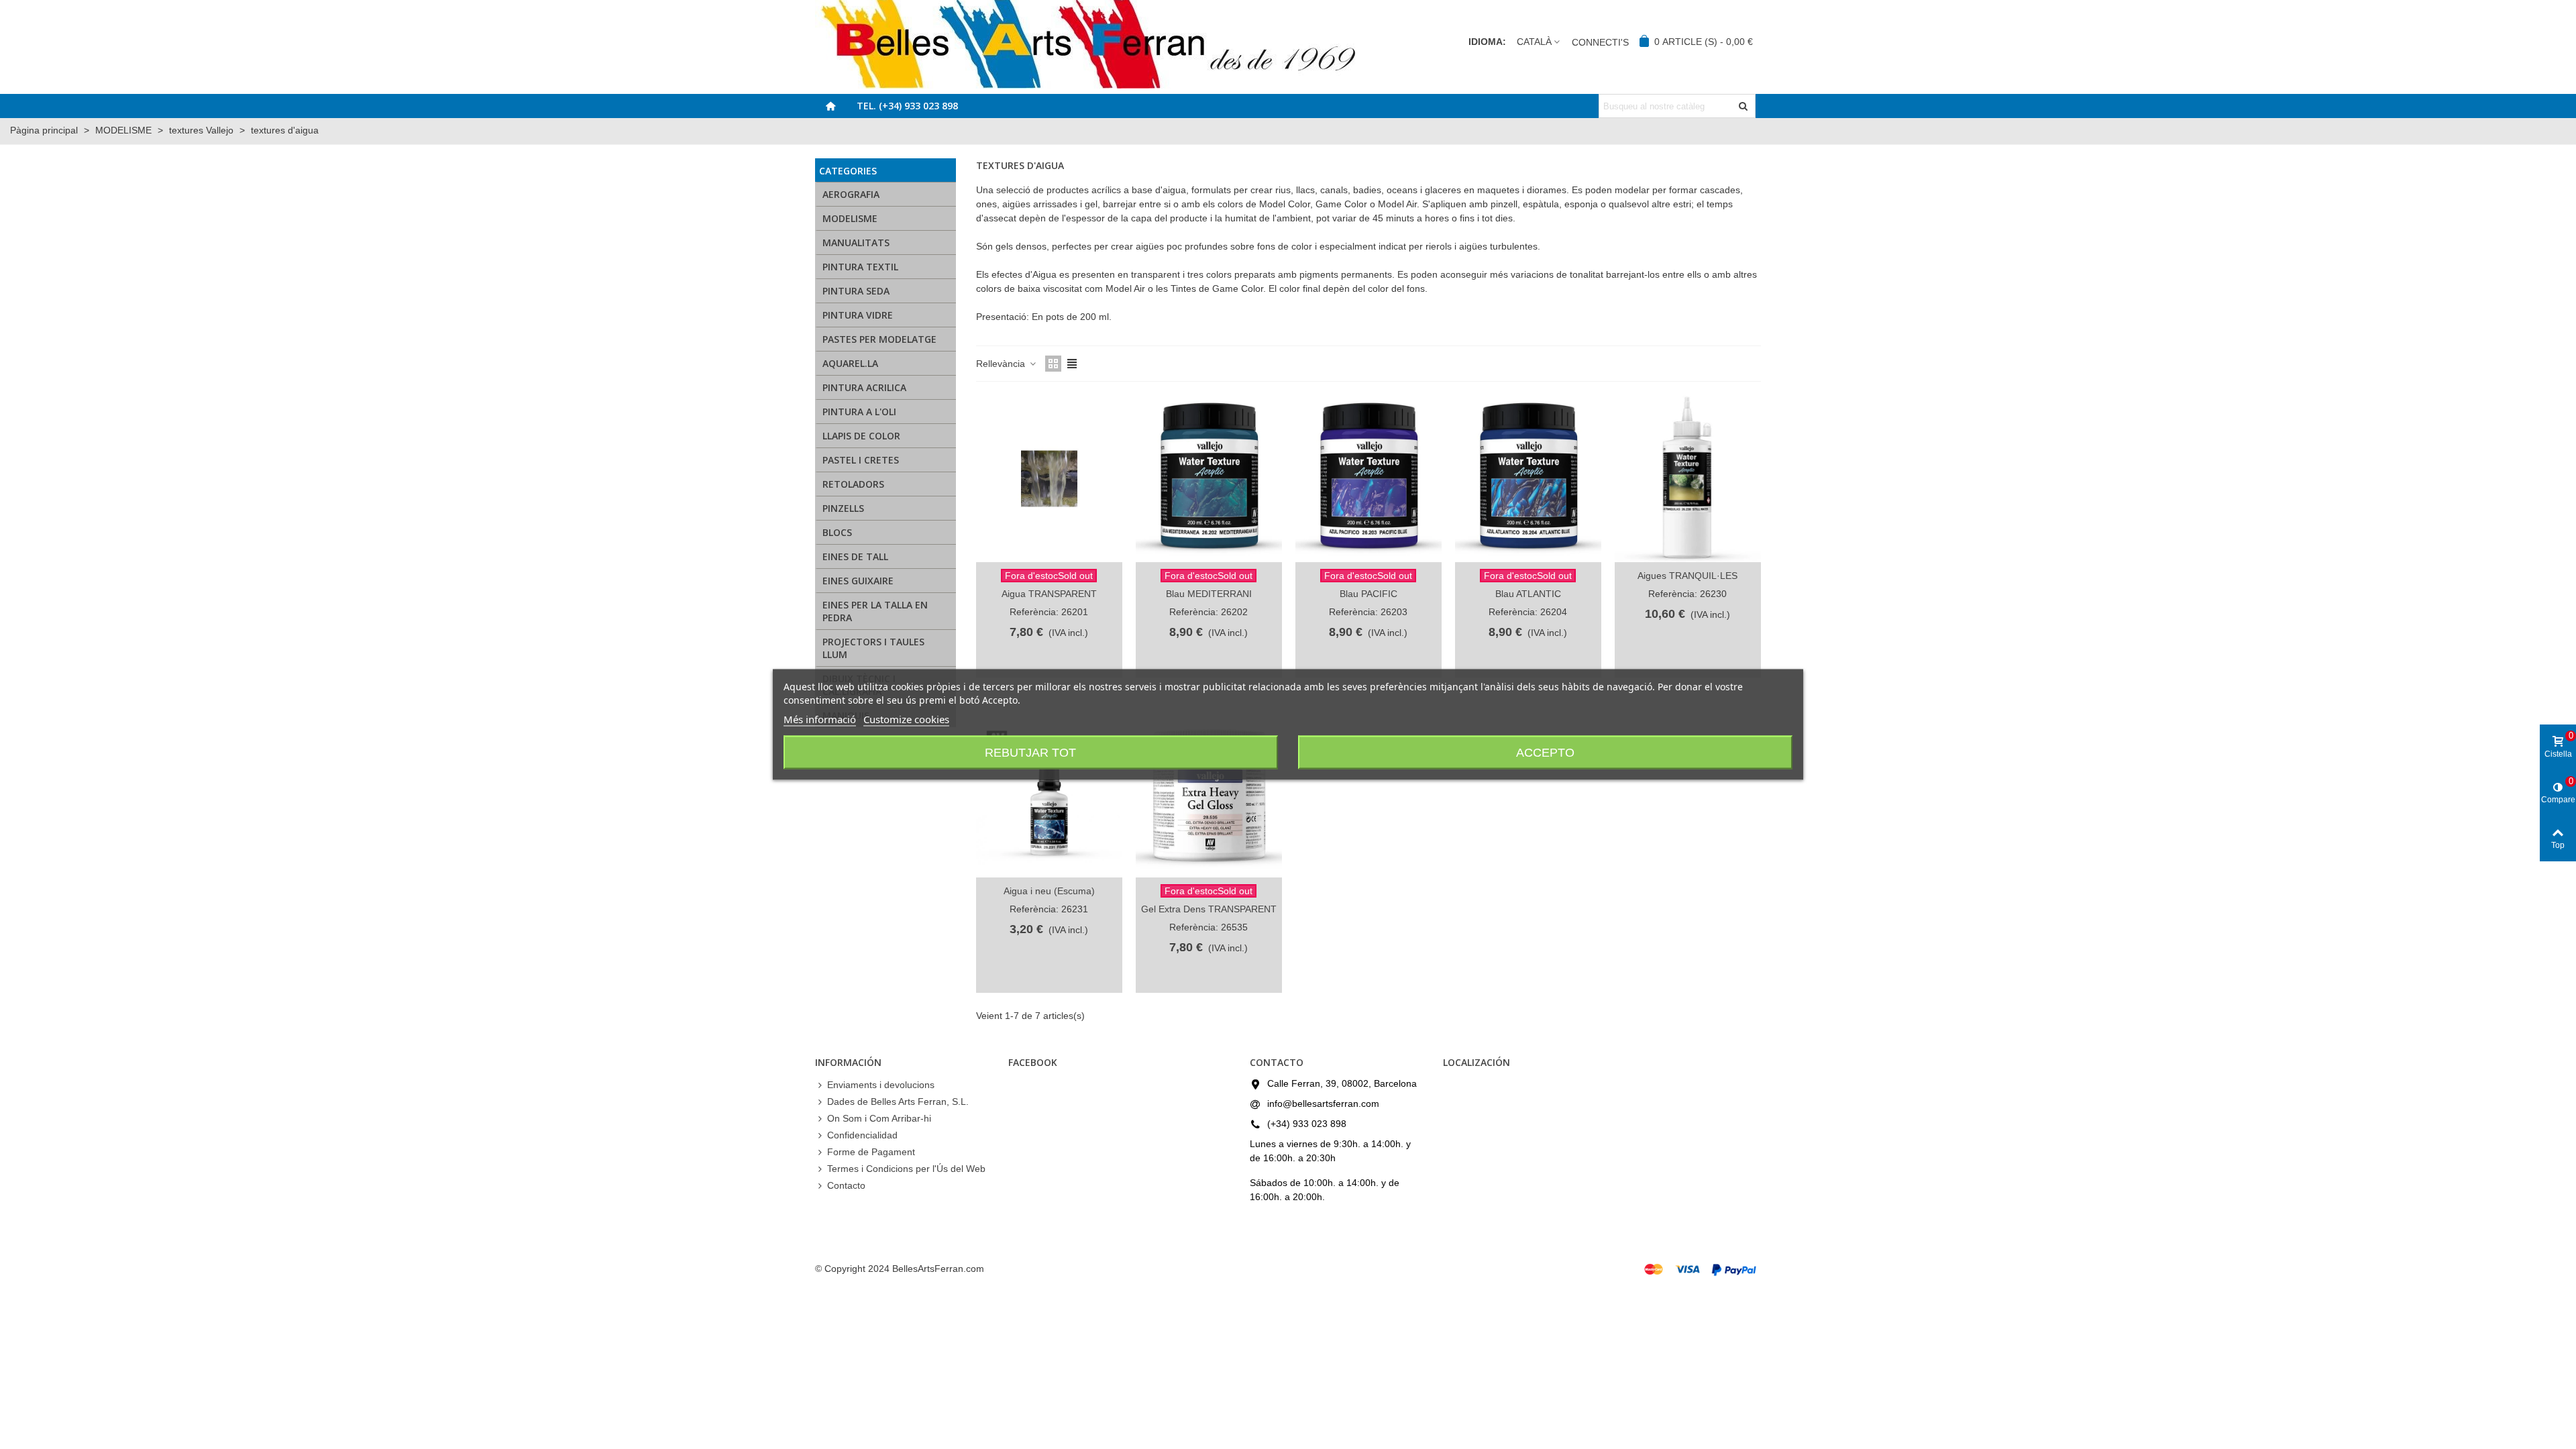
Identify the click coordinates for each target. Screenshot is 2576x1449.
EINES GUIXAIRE (858, 581)
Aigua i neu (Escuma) (1049, 891)
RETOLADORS (853, 484)
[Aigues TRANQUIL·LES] (1688, 479)
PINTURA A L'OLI (859, 412)
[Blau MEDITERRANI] (1209, 479)
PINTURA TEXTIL (860, 267)
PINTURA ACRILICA (864, 387)
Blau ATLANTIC (1528, 594)
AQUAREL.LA (850, 363)
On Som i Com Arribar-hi (879, 1118)
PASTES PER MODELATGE (879, 339)
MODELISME (850, 218)
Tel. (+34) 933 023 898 (907, 106)
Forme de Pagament (871, 1152)
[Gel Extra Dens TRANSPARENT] (1209, 794)
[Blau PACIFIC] (1368, 479)
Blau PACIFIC (1368, 594)
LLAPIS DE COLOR (861, 436)
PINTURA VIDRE (858, 315)
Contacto (846, 1185)
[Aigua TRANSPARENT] (1049, 479)
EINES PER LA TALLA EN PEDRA (875, 611)
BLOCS (837, 532)
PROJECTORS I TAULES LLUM (873, 648)
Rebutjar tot (1030, 753)
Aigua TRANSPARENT (1049, 594)
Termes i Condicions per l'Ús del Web (906, 1169)
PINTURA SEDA (856, 291)
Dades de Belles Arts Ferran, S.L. (898, 1102)
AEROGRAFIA (851, 194)
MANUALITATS (856, 243)
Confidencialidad (862, 1135)
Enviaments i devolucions (881, 1085)
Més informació (820, 719)
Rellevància (1002, 364)
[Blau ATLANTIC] (1528, 479)
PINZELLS (843, 508)
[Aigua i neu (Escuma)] (1049, 794)
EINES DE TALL (855, 556)
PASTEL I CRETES (861, 460)
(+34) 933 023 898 (1307, 1124)
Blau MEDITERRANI (1209, 594)
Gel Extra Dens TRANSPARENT (1209, 909)
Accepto (1545, 753)
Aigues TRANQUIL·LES (1687, 576)
